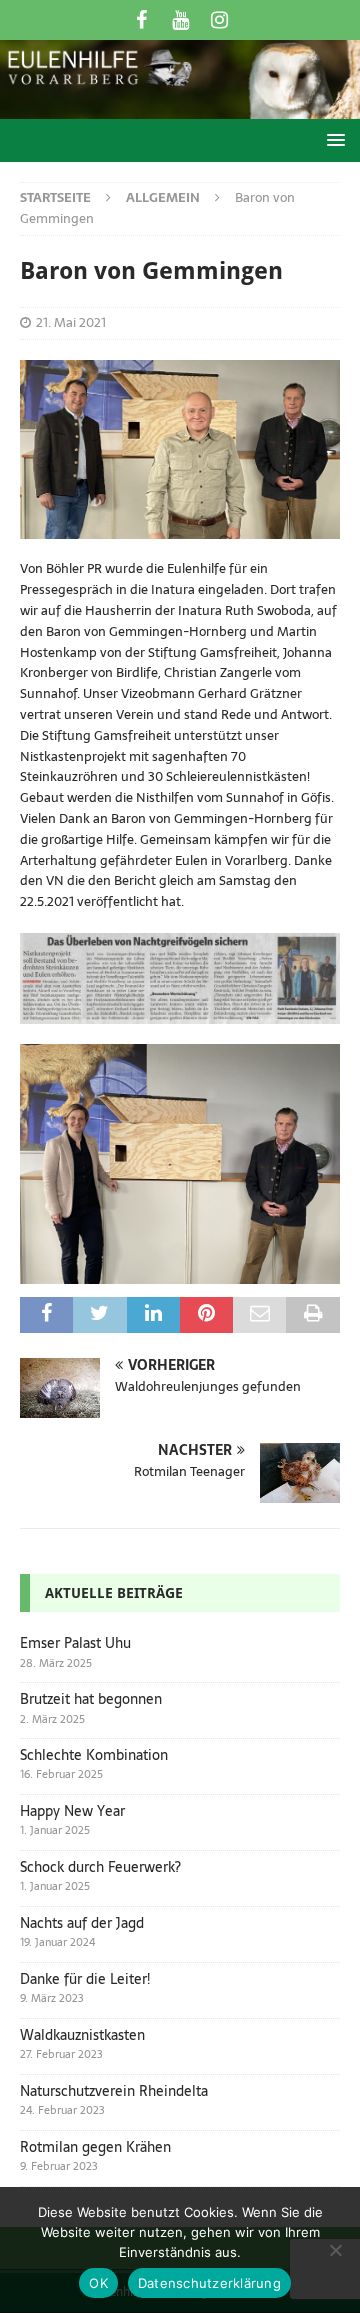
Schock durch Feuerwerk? (100, 1867)
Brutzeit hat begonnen (91, 1699)
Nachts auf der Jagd (82, 1923)
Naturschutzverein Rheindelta (114, 2091)
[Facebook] (141, 20)
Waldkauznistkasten (82, 2035)
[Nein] (335, 2250)
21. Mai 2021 (71, 322)
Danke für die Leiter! (85, 1979)
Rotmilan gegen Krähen (95, 2147)
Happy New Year (72, 1811)
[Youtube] (180, 20)
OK (98, 2283)
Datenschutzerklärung (209, 2283)
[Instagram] (219, 20)
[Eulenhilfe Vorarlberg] (180, 108)
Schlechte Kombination (94, 1755)
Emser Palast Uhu (75, 1643)
